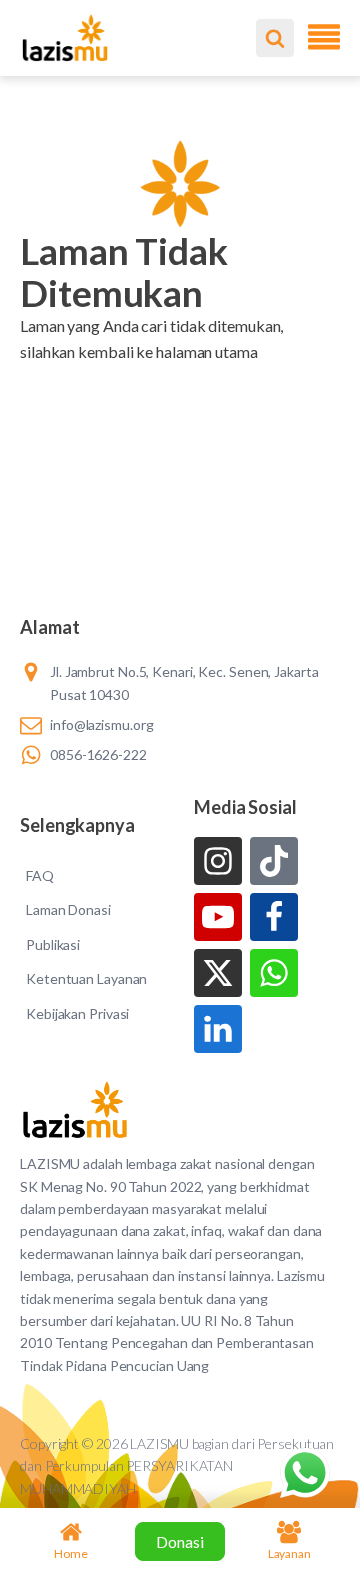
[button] (179, 377)
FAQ (40, 875)
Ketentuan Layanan (86, 978)
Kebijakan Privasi (77, 1013)
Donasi (179, 1541)
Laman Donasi (68, 909)
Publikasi (53, 944)
